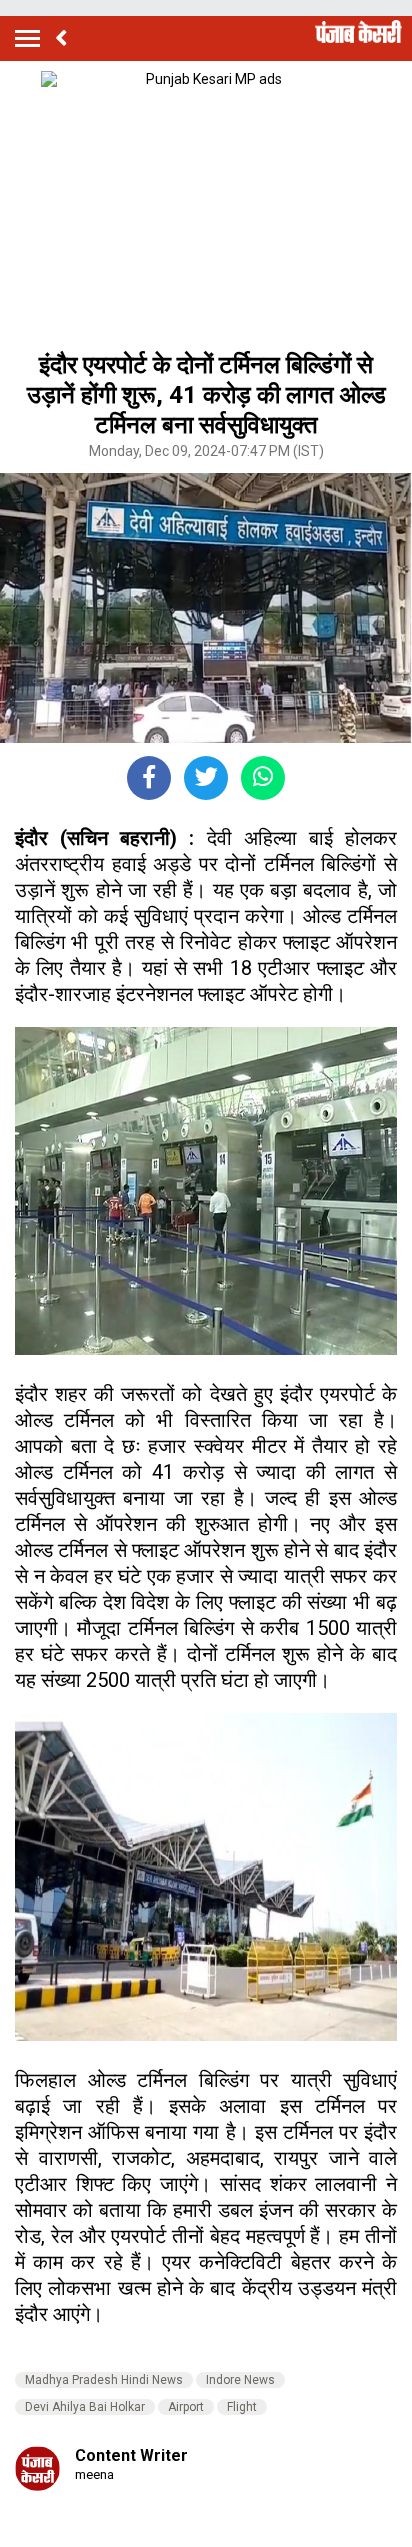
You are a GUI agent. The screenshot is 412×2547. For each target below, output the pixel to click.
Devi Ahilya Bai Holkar (85, 2407)
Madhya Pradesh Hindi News (104, 2380)
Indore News (240, 2380)
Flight (242, 2407)
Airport (186, 2407)
